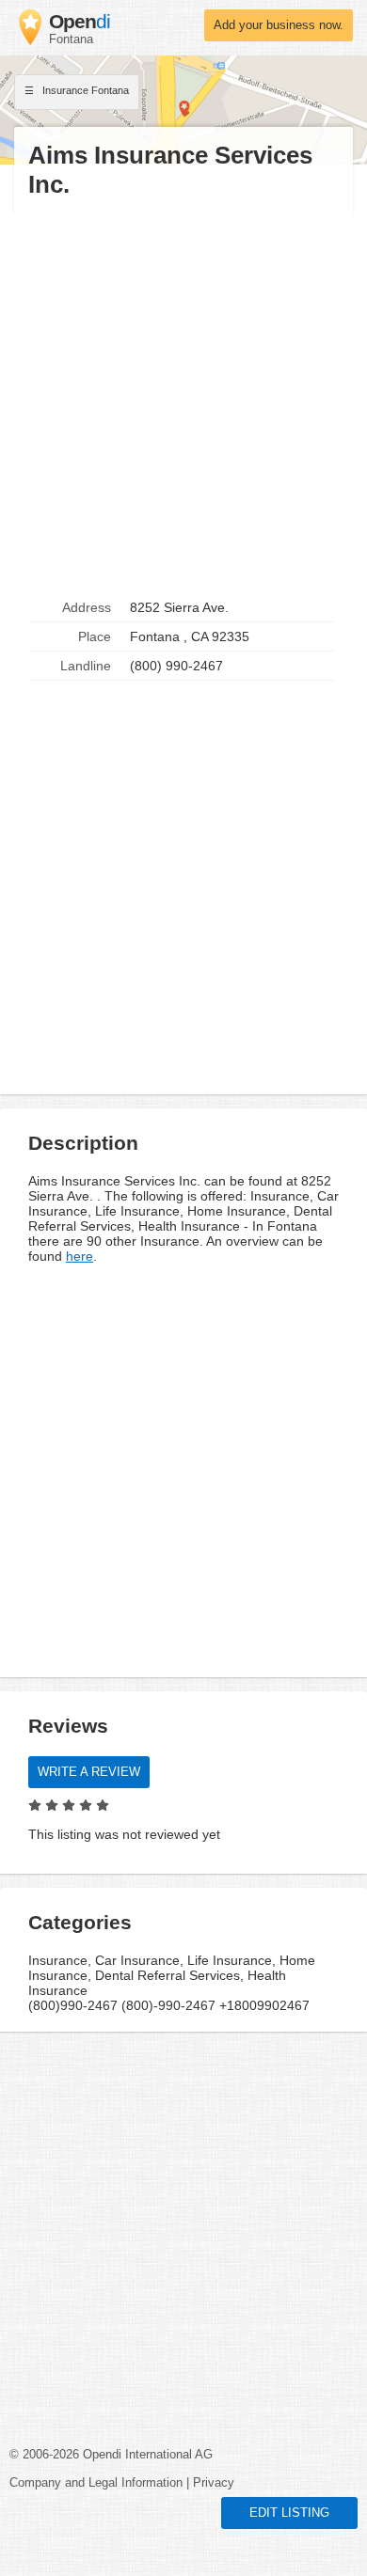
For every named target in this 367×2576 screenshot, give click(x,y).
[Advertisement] (183, 397)
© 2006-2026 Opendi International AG (111, 2455)
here (80, 1256)
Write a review (89, 1772)
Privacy (214, 2483)
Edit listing (289, 2513)
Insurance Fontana (84, 90)
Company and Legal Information (96, 2483)
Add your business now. (279, 25)
